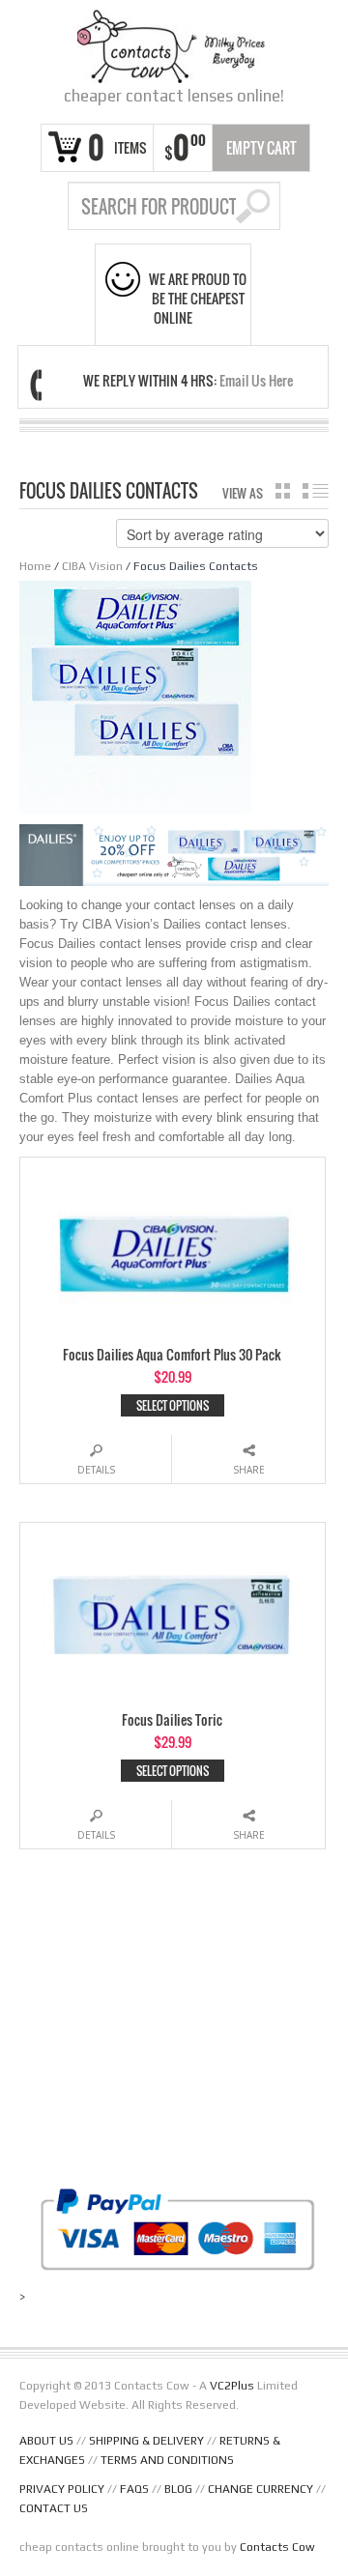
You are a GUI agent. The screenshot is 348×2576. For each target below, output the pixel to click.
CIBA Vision (92, 566)
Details (96, 1470)
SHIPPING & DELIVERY (146, 2441)
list (316, 491)
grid (283, 491)
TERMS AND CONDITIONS (167, 2460)
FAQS (134, 2489)
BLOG (178, 2489)
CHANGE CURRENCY (261, 2489)
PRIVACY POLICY (62, 2489)
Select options (173, 1405)
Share (249, 1470)
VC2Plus (232, 2386)
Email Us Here (256, 380)
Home (35, 566)
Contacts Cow (277, 2547)
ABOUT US (46, 2441)
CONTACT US (54, 2508)
